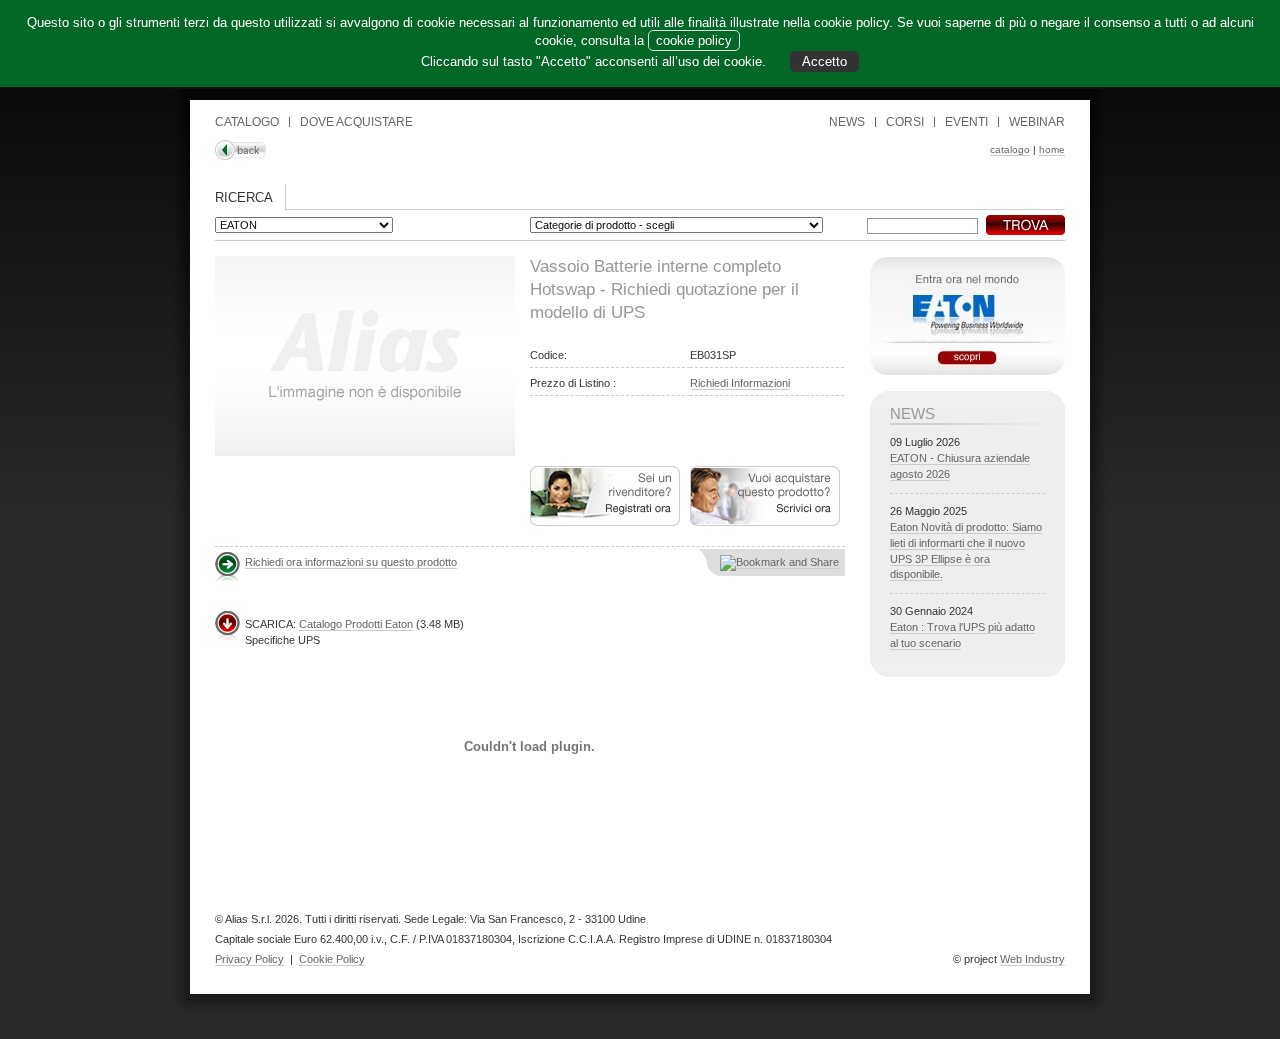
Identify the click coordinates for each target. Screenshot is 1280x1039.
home (1052, 149)
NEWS (847, 122)
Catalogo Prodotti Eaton (356, 624)
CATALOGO (247, 122)
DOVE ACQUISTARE (356, 122)
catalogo (1010, 149)
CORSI (905, 122)
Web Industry (1032, 959)
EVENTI (966, 122)
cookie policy (694, 40)
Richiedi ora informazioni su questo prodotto (351, 562)
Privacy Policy (249, 959)
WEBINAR (1037, 122)
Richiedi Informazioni (740, 383)
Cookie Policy (332, 959)
